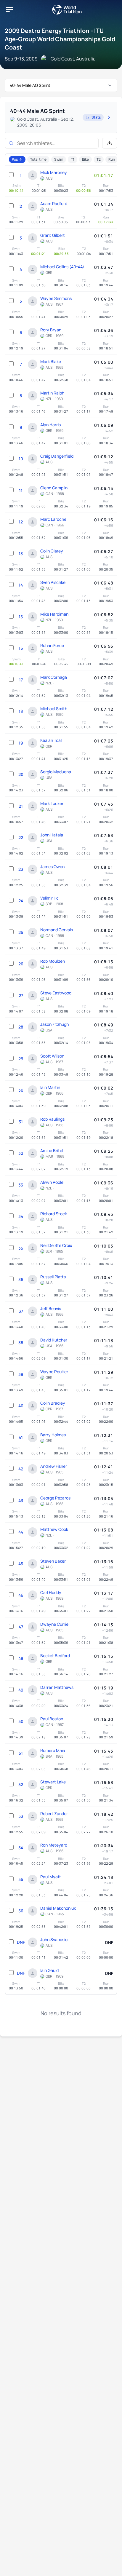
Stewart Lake (53, 1782)
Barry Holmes (53, 1435)
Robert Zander (54, 1814)
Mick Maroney (54, 172)
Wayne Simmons (56, 298)
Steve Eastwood (56, 993)
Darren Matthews (57, 1687)
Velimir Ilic (49, 898)
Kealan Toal (51, 740)
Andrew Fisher (54, 1466)
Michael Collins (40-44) (62, 267)
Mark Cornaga (54, 677)
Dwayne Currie (54, 1624)
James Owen (52, 867)
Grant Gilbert (53, 235)
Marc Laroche (53, 519)
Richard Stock (54, 1214)
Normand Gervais (57, 930)
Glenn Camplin (54, 488)
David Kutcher (54, 1340)
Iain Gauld (49, 1970)
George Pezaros (55, 1498)
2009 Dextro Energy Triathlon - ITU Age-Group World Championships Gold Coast (60, 39)
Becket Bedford (55, 1656)
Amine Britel (52, 1150)
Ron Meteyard (54, 1845)
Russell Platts (53, 1277)
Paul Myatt (51, 1877)
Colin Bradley (53, 1403)
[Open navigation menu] (9, 9)
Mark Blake (51, 361)
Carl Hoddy (51, 1592)
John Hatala (52, 835)
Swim (59, 159)
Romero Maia (53, 1750)
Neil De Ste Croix (56, 1245)
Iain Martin (50, 1087)
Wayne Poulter (54, 1372)
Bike (85, 159)
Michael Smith (54, 709)
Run (112, 159)
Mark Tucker (52, 803)
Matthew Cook (54, 1529)
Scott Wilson (52, 1056)
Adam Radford (54, 203)
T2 (99, 159)
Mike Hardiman (54, 614)
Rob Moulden (53, 961)
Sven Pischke (53, 582)
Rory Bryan (51, 330)
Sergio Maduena (56, 772)
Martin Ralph (52, 393)
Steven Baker (53, 1561)
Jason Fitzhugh (54, 1024)
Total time (38, 159)
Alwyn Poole (52, 1182)
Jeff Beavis (51, 1308)
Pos (15, 159)
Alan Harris (50, 425)
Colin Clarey (52, 551)
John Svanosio (54, 1939)
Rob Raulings (52, 1119)
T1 (73, 159)
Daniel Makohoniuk (58, 1908)
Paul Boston (52, 1719)
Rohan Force (52, 645)
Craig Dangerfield (57, 456)
